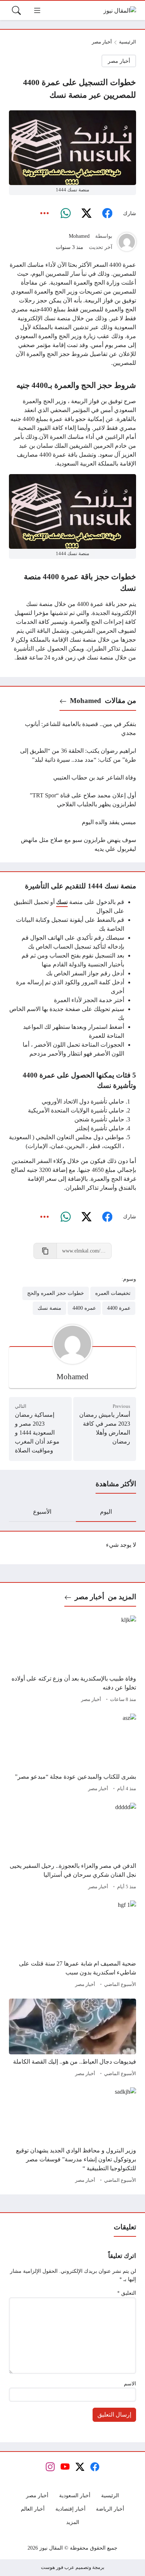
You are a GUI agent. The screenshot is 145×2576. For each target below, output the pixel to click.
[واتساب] (65, 214)
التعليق (127, 2293)
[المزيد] (45, 214)
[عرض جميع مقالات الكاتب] (127, 242)
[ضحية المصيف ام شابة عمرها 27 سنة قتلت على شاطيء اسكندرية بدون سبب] (72, 1945)
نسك (62, 902)
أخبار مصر (102, 42)
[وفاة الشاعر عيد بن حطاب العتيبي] (72, 778)
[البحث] (16, 10)
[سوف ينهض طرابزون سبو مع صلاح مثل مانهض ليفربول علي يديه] (72, 845)
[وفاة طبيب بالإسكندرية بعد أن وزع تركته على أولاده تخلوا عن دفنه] (72, 1660)
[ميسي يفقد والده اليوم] (72, 822)
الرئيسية (128, 42)
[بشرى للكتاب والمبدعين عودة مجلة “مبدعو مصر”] (72, 1754)
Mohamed (79, 236)
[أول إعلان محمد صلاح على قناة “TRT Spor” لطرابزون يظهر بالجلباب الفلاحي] (72, 800)
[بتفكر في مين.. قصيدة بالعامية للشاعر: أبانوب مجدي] (72, 729)
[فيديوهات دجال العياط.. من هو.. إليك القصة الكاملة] (72, 2039)
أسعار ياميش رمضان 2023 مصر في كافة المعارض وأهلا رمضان (105, 1428)
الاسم (130, 2384)
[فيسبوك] (107, 214)
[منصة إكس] (86, 214)
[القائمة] (37, 10)
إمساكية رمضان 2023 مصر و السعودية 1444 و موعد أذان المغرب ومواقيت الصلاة (37, 1433)
